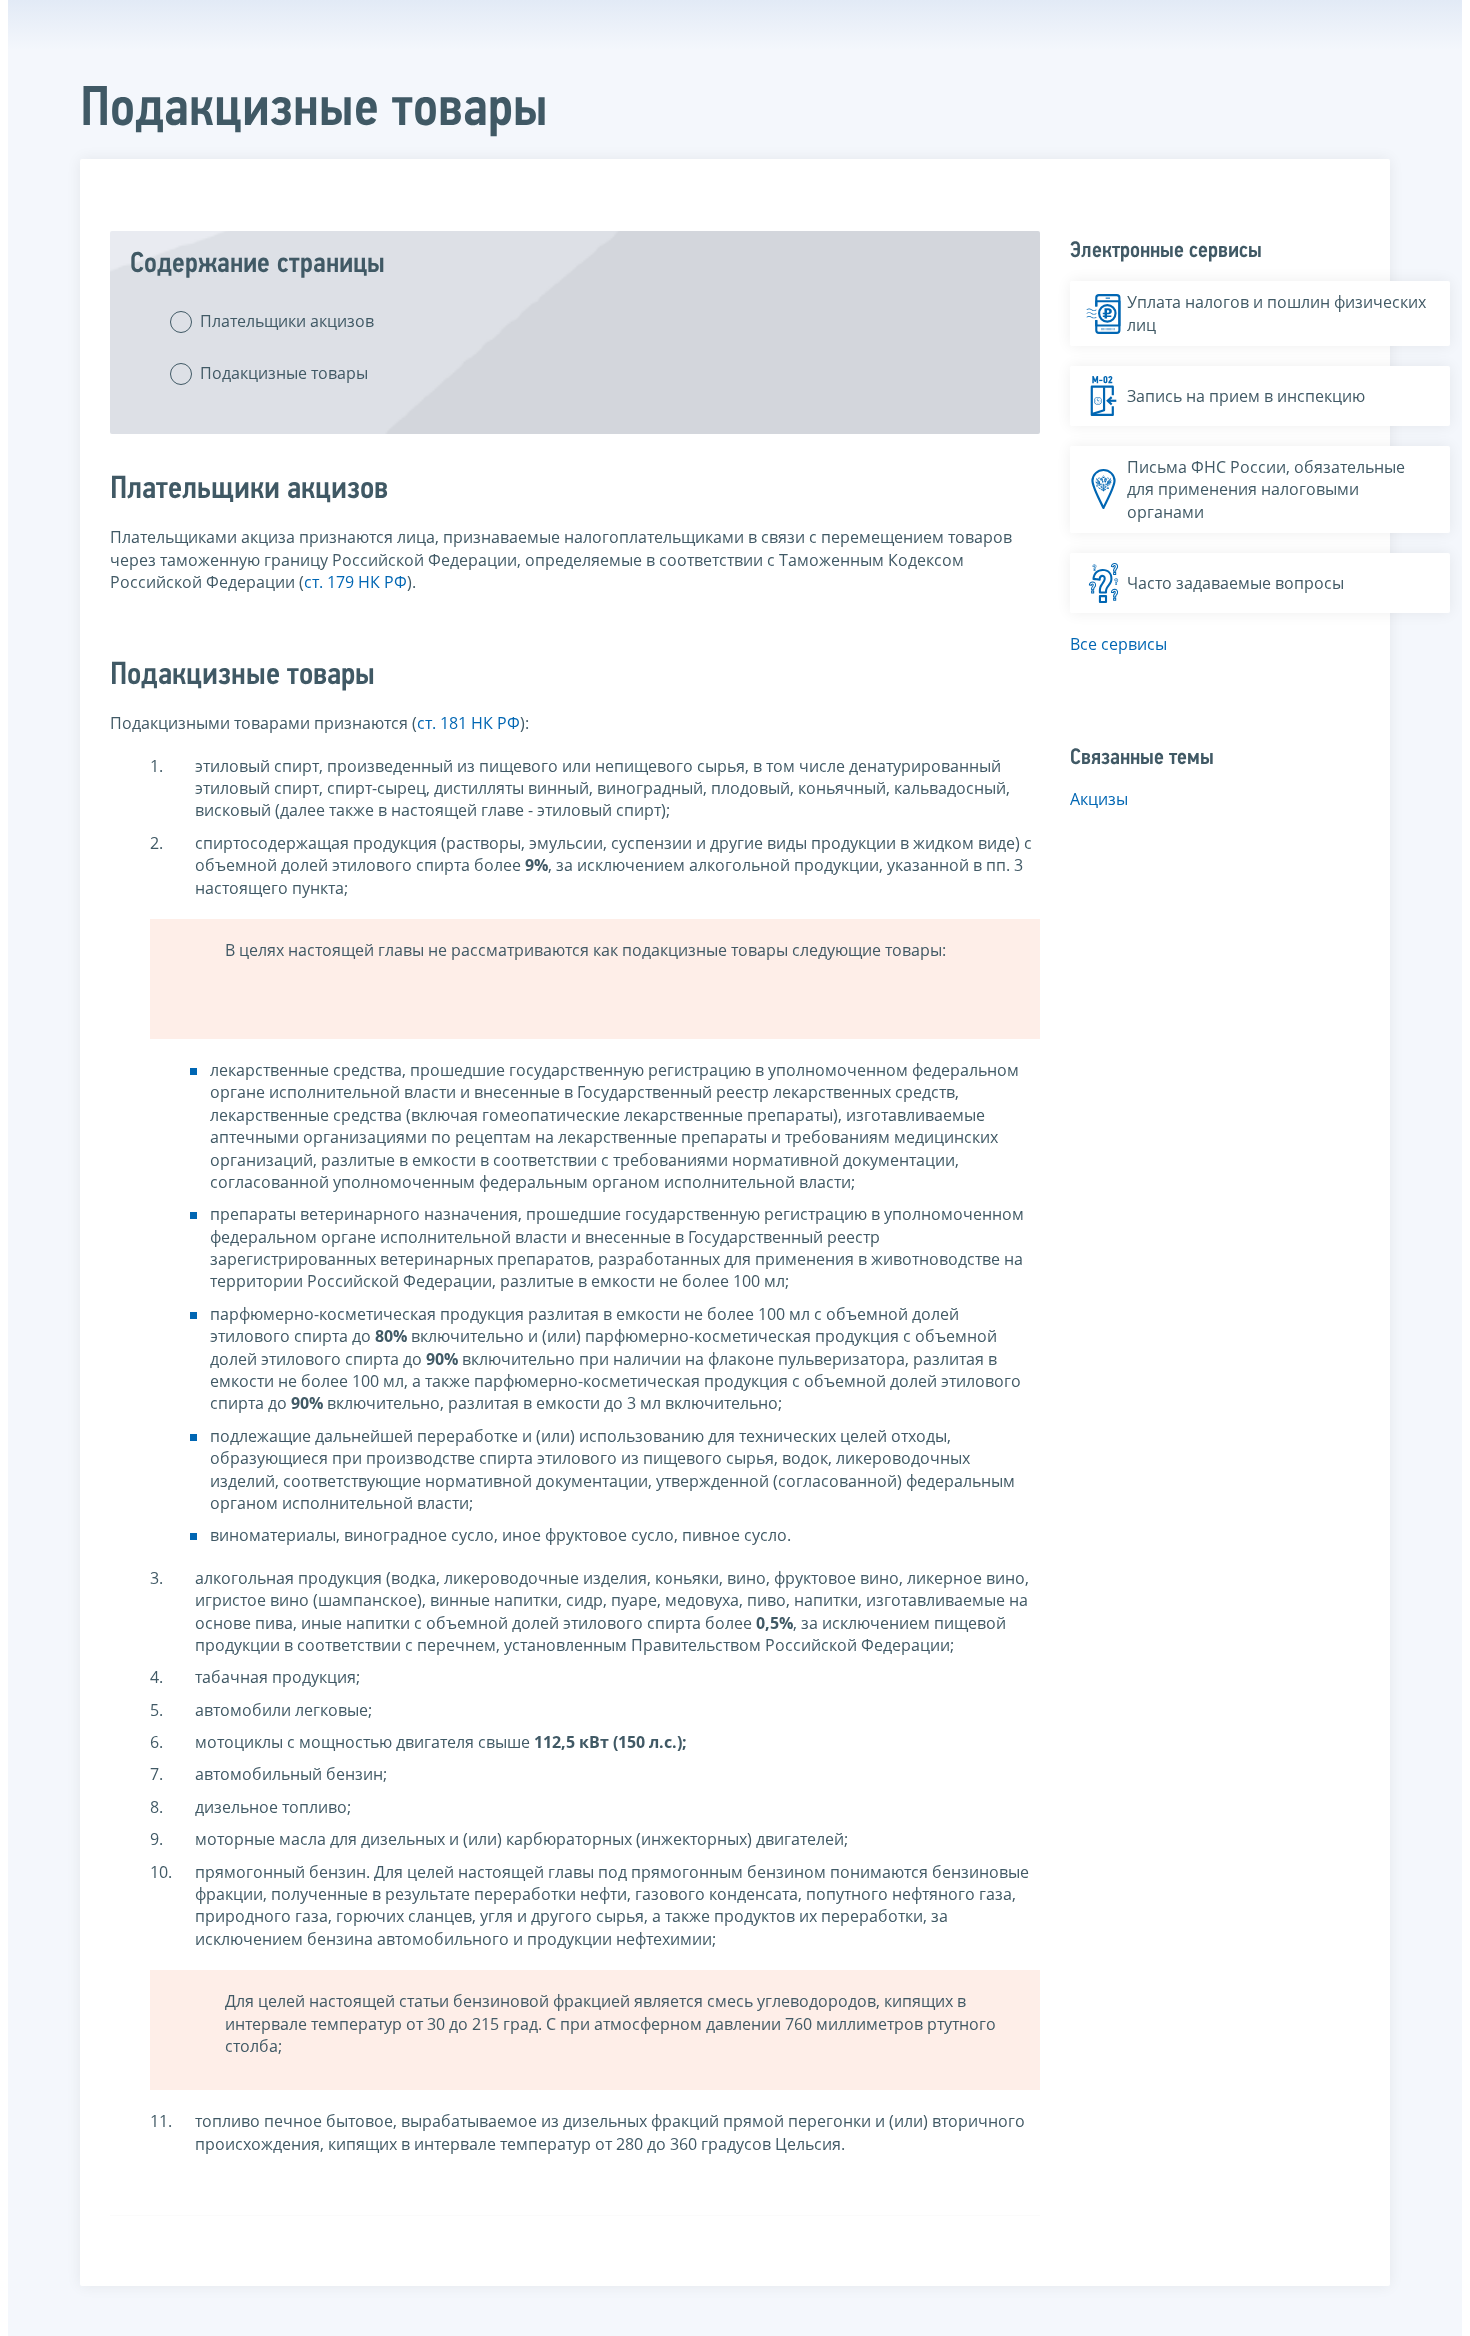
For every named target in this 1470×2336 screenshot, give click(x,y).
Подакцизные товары (284, 373)
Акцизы (1099, 799)
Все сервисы (1118, 644)
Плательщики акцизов (287, 321)
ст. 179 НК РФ (355, 582)
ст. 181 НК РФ (468, 723)
